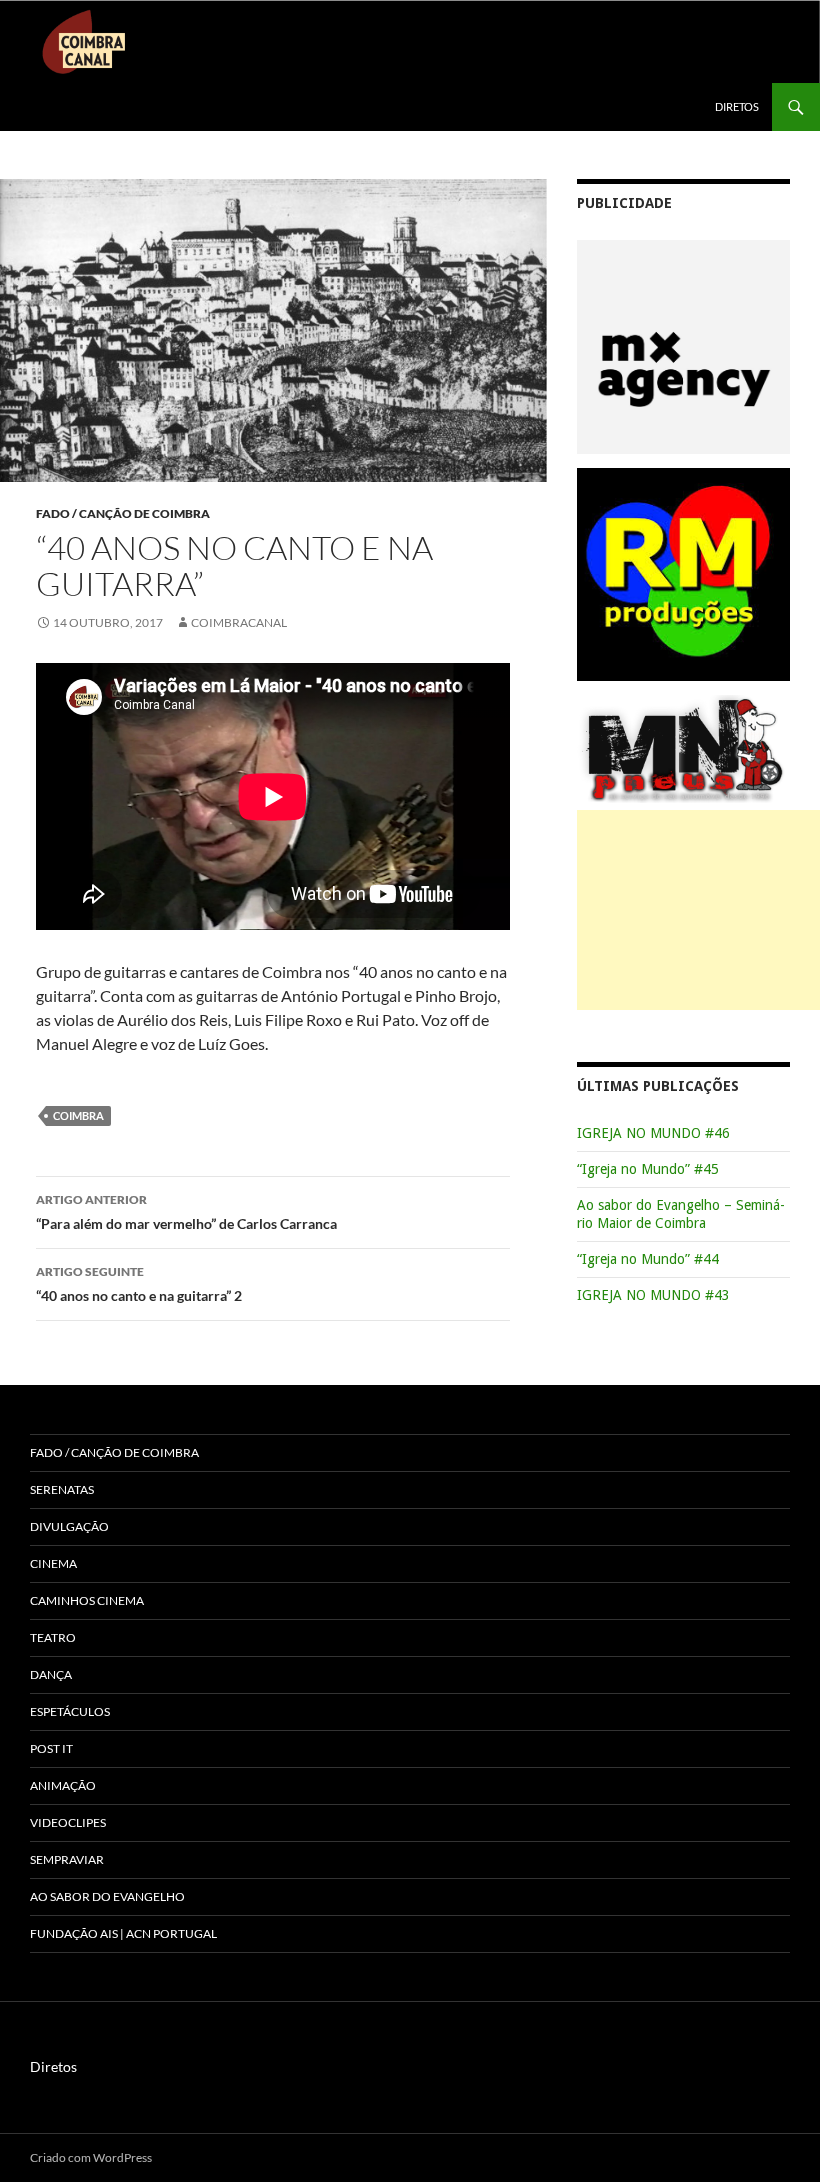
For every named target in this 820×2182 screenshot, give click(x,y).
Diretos (737, 106)
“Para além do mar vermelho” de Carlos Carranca (186, 1212)
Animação (63, 1785)
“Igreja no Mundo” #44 (648, 1259)
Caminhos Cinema (87, 1600)
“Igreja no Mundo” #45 (648, 1169)
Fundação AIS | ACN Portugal (123, 1933)
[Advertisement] (698, 910)
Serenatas (62, 1489)
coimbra (78, 1115)
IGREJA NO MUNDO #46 (653, 1133)
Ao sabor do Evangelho (107, 1896)
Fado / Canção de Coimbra (123, 513)
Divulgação (69, 1526)
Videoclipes (68, 1822)
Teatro (53, 1637)
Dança (51, 1674)
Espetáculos (70, 1711)
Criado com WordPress (91, 2157)
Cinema (53, 1563)
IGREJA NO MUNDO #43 (653, 1295)
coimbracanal (239, 622)
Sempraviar (67, 1859)
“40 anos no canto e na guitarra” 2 (139, 1284)
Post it (51, 1748)
